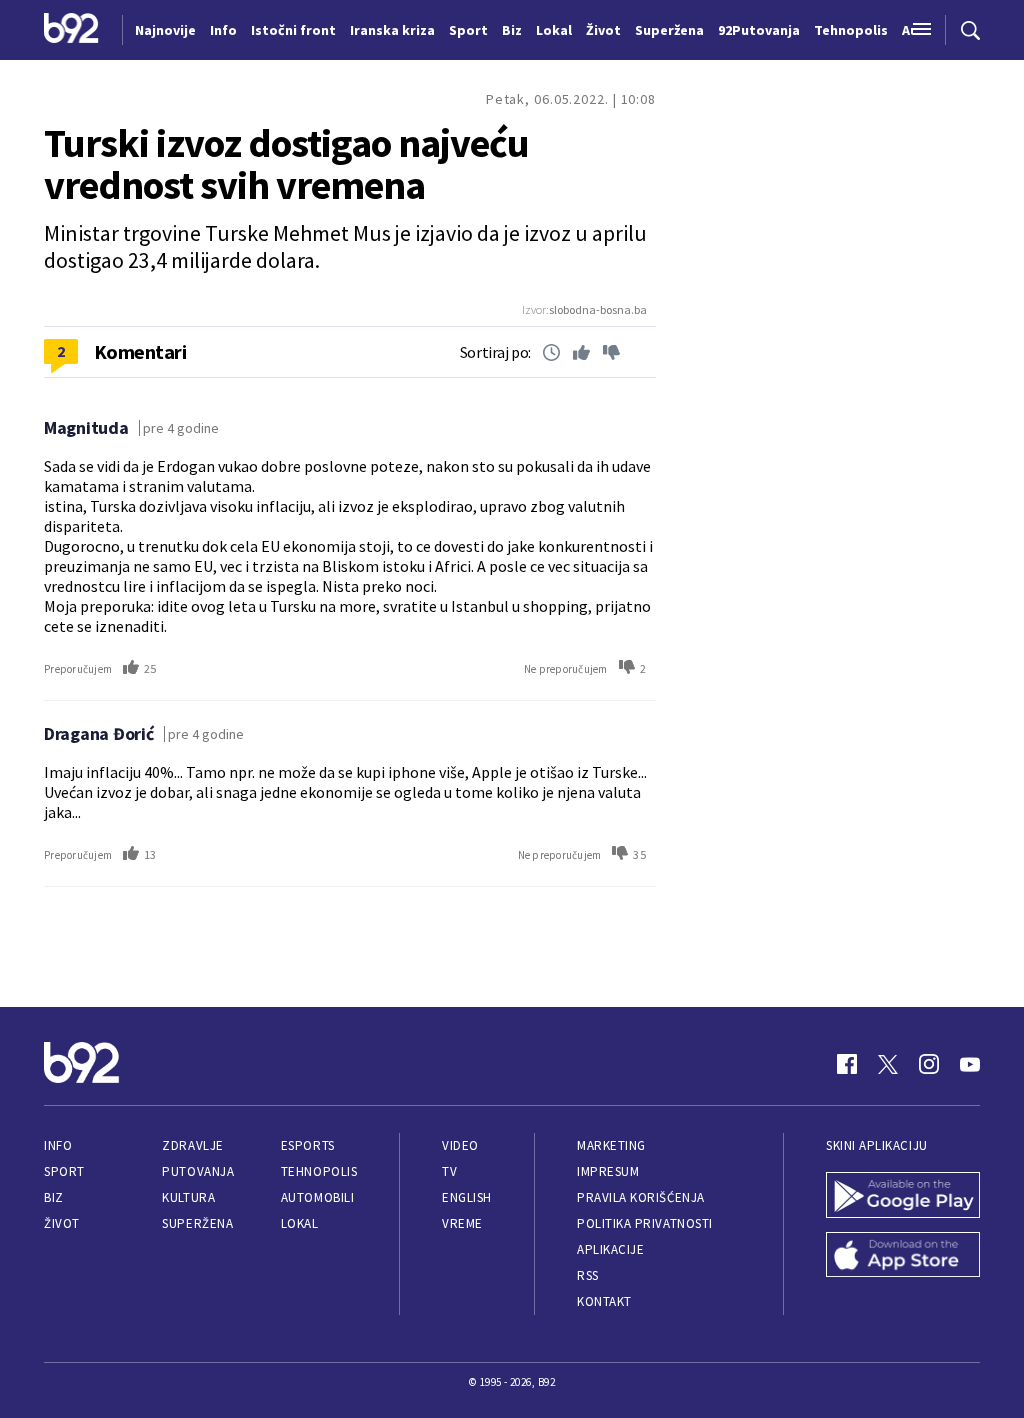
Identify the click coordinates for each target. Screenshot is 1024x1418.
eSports (308, 1145)
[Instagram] (929, 1064)
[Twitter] (888, 1064)
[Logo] (71, 30)
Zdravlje (192, 1145)
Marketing (611, 1145)
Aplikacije (610, 1249)
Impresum (608, 1171)
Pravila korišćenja (641, 1197)
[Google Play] (903, 1197)
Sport (64, 1171)
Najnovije (165, 30)
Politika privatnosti (645, 1223)
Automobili (317, 1197)
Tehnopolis (319, 1171)
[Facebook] (847, 1064)
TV (449, 1171)
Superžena (197, 1223)
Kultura (188, 1197)
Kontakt (604, 1301)
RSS (588, 1275)
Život (62, 1223)
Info (58, 1145)
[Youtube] (970, 1064)
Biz (54, 1197)
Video (460, 1145)
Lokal (300, 1223)
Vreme (462, 1223)
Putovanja (198, 1171)
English (467, 1197)
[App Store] (903, 1257)
